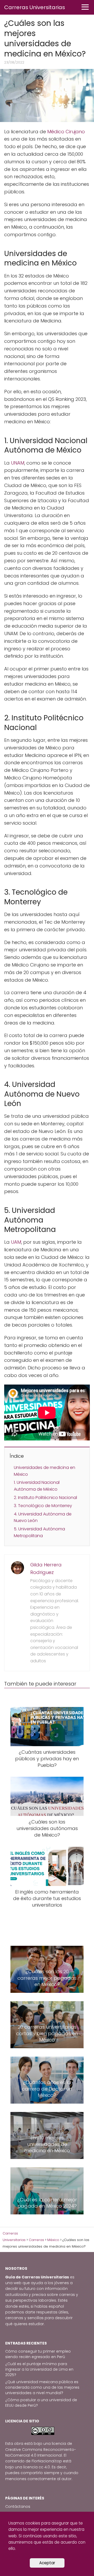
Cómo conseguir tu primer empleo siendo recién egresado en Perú (38, 2354)
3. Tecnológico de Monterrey (43, 1506)
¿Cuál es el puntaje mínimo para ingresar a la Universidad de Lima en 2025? (39, 2369)
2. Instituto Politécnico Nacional (45, 1498)
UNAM (18, 463)
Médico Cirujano (66, 132)
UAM (16, 1242)
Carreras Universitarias (35, 7)
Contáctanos (18, 2506)
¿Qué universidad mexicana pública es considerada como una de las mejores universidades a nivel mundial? (42, 2387)
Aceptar (47, 2563)
